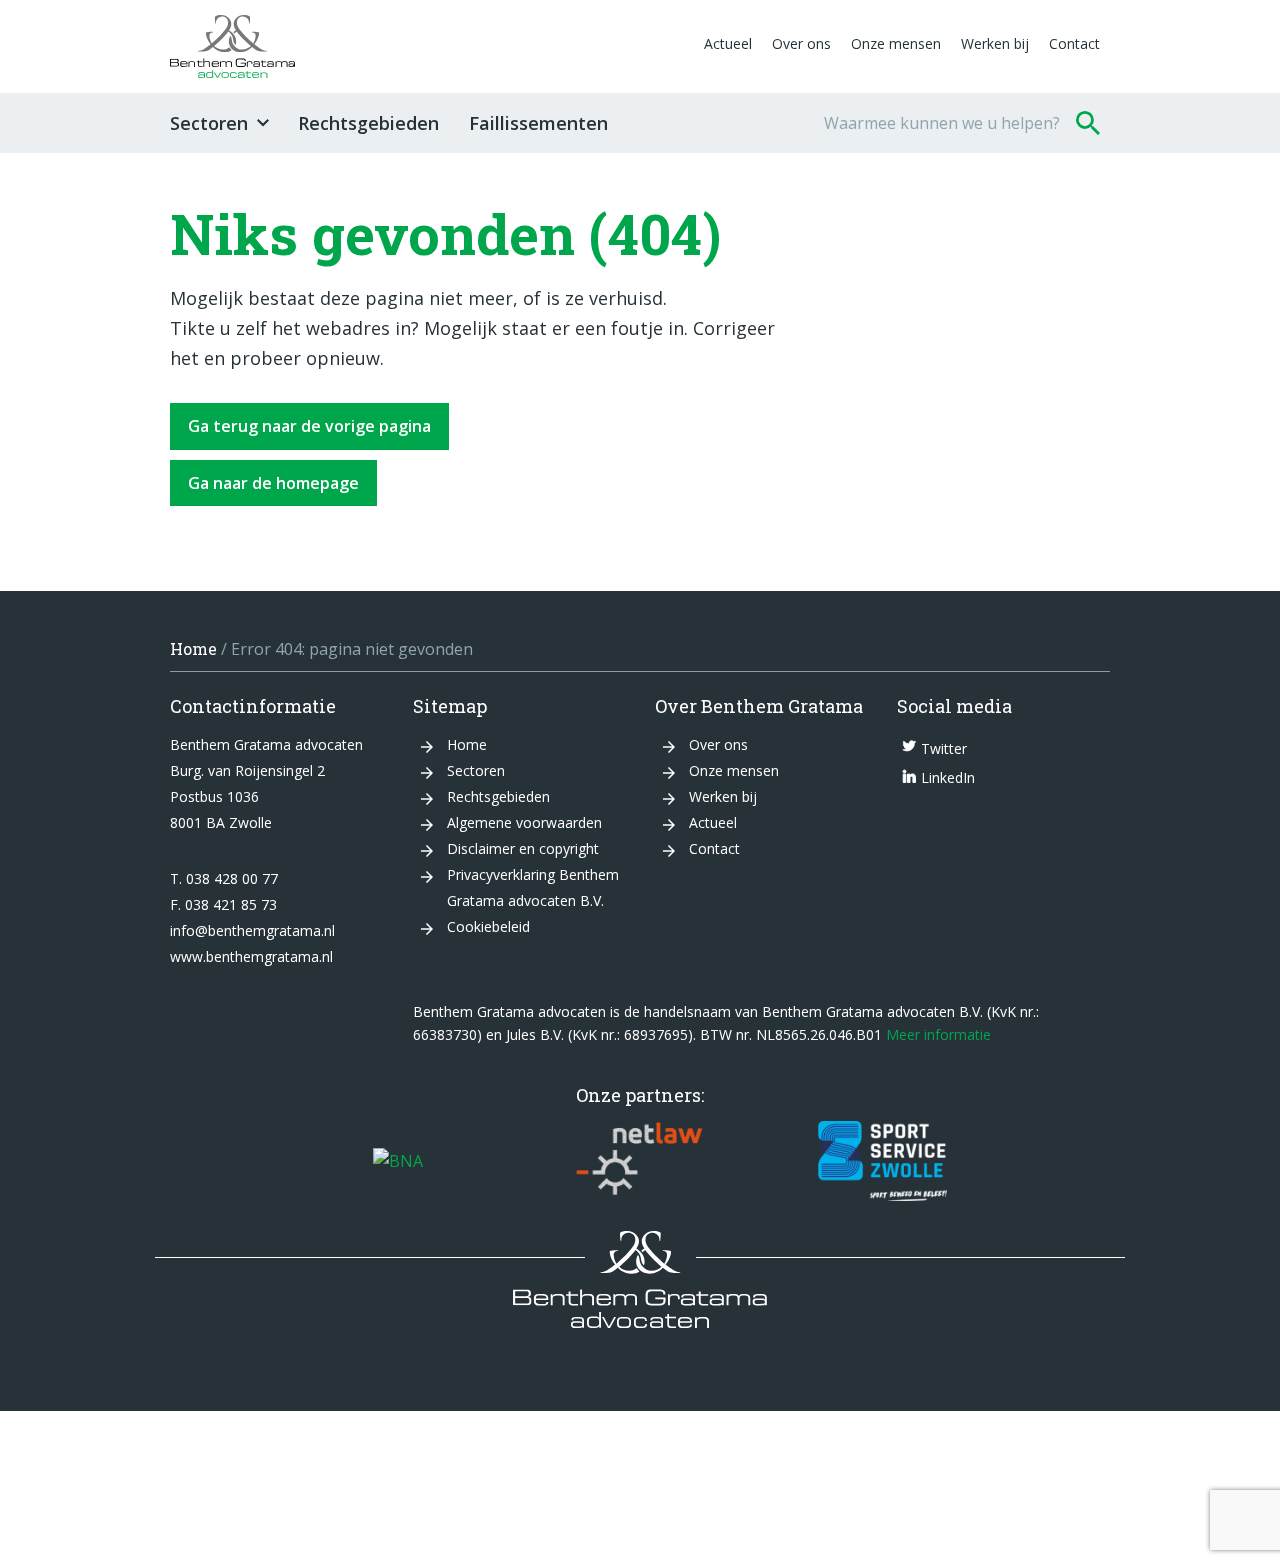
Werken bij (995, 43)
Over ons (801, 43)
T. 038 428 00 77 (224, 878)
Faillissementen (538, 123)
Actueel (728, 43)
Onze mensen (896, 43)
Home (193, 648)
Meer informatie (938, 1034)
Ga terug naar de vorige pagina (309, 426)
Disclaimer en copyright (523, 848)
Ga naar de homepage (273, 483)
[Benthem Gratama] (432, 46)
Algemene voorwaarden (524, 822)
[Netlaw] (640, 1161)
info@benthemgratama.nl (252, 930)
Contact (1074, 43)
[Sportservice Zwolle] (882, 1161)
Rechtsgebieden (368, 123)
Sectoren (209, 123)
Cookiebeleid (488, 926)
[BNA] (398, 1161)
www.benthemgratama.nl (251, 956)
